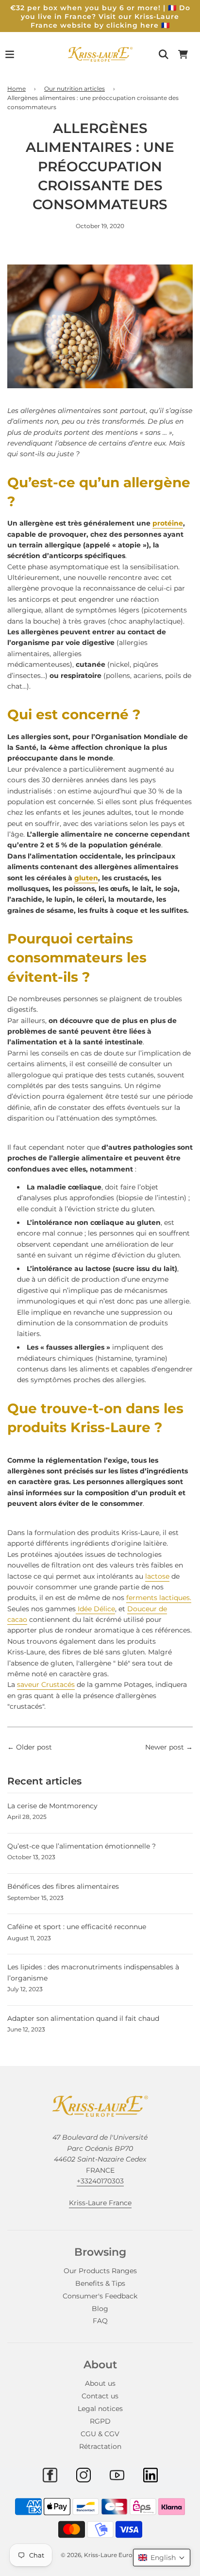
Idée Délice (95, 1609)
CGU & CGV (100, 2434)
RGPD (100, 2421)
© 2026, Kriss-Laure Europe (100, 2555)
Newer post (165, 1747)
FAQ (100, 2321)
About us (100, 2383)
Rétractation (100, 2446)
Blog (100, 2309)
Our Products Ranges (100, 2271)
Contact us (100, 2396)
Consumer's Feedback (100, 2296)
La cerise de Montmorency (52, 1806)
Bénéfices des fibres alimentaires (63, 1886)
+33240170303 (100, 2181)
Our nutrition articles (75, 89)
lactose (157, 1576)
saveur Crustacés (46, 1684)
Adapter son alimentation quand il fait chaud (83, 2018)
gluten (86, 878)
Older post (34, 1747)
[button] (162, 2558)
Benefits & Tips (100, 2283)
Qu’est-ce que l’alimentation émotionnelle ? (82, 1846)
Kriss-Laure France (100, 2203)
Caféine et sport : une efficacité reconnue (77, 1927)
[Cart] (183, 54)
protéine (168, 523)
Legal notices (100, 2409)
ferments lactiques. (159, 1598)
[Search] (164, 54)
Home (17, 89)
